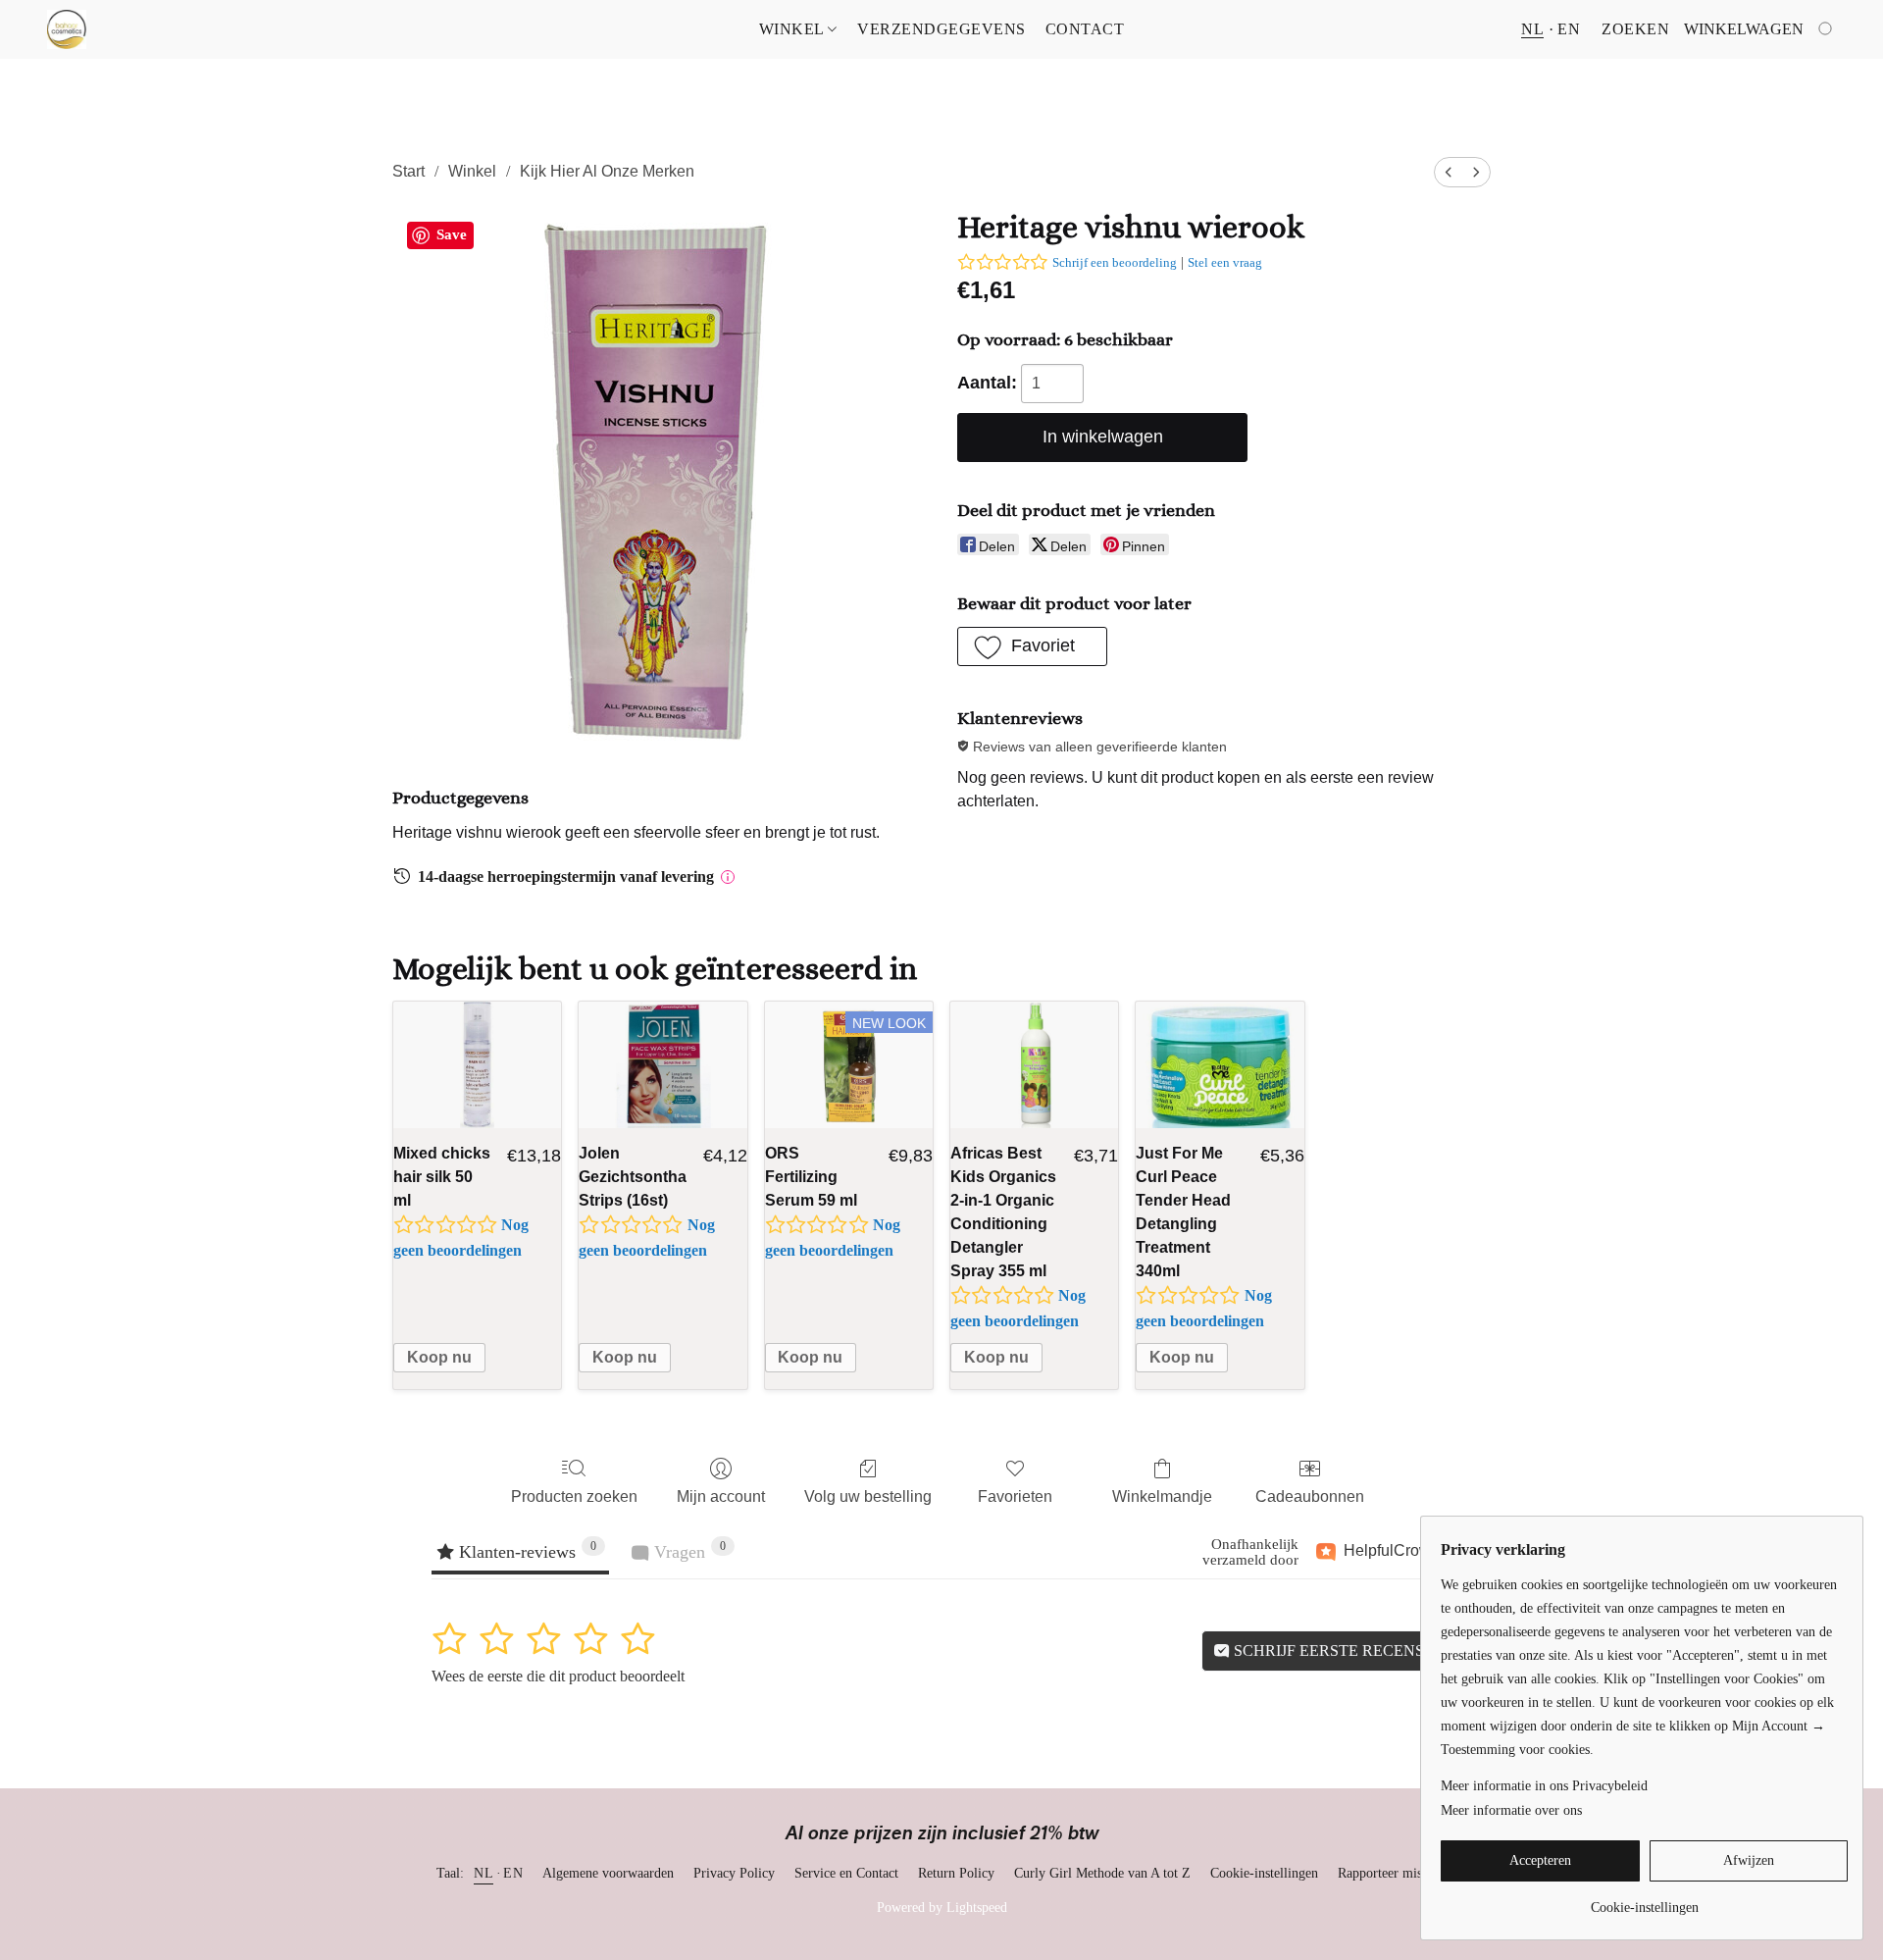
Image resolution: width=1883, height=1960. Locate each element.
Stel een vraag (1225, 262)
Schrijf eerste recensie (1334, 1651)
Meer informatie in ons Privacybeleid (1544, 1786)
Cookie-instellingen (1264, 1873)
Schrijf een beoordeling (1115, 262)
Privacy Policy (734, 1873)
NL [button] (1532, 29)
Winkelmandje (1162, 1496)
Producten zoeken (574, 1496)
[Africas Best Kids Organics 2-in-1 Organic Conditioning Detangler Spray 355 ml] (1034, 1065)
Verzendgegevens (941, 29)
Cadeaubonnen (1310, 1496)
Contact (1085, 29)
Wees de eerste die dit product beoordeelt (558, 1676)
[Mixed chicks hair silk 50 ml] (477, 1065)
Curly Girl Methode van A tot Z (1102, 1873)
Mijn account (721, 1496)
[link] (1644, 1901)
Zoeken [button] (1635, 29)
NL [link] (483, 1873)
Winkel (794, 29)
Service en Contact (846, 1873)
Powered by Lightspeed (942, 1908)
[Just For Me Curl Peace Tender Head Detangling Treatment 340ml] (1220, 1065)
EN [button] (1569, 29)
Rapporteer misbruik (1395, 1873)
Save (452, 234)
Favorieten (1015, 1496)
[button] (67, 29)
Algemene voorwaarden (608, 1873)
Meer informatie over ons (1511, 1810)
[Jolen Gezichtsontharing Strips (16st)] (662, 1065)
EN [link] (513, 1873)
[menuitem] (1449, 172)
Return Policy (956, 1873)
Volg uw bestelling (868, 1496)
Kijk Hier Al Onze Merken (607, 171)
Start (408, 171)
